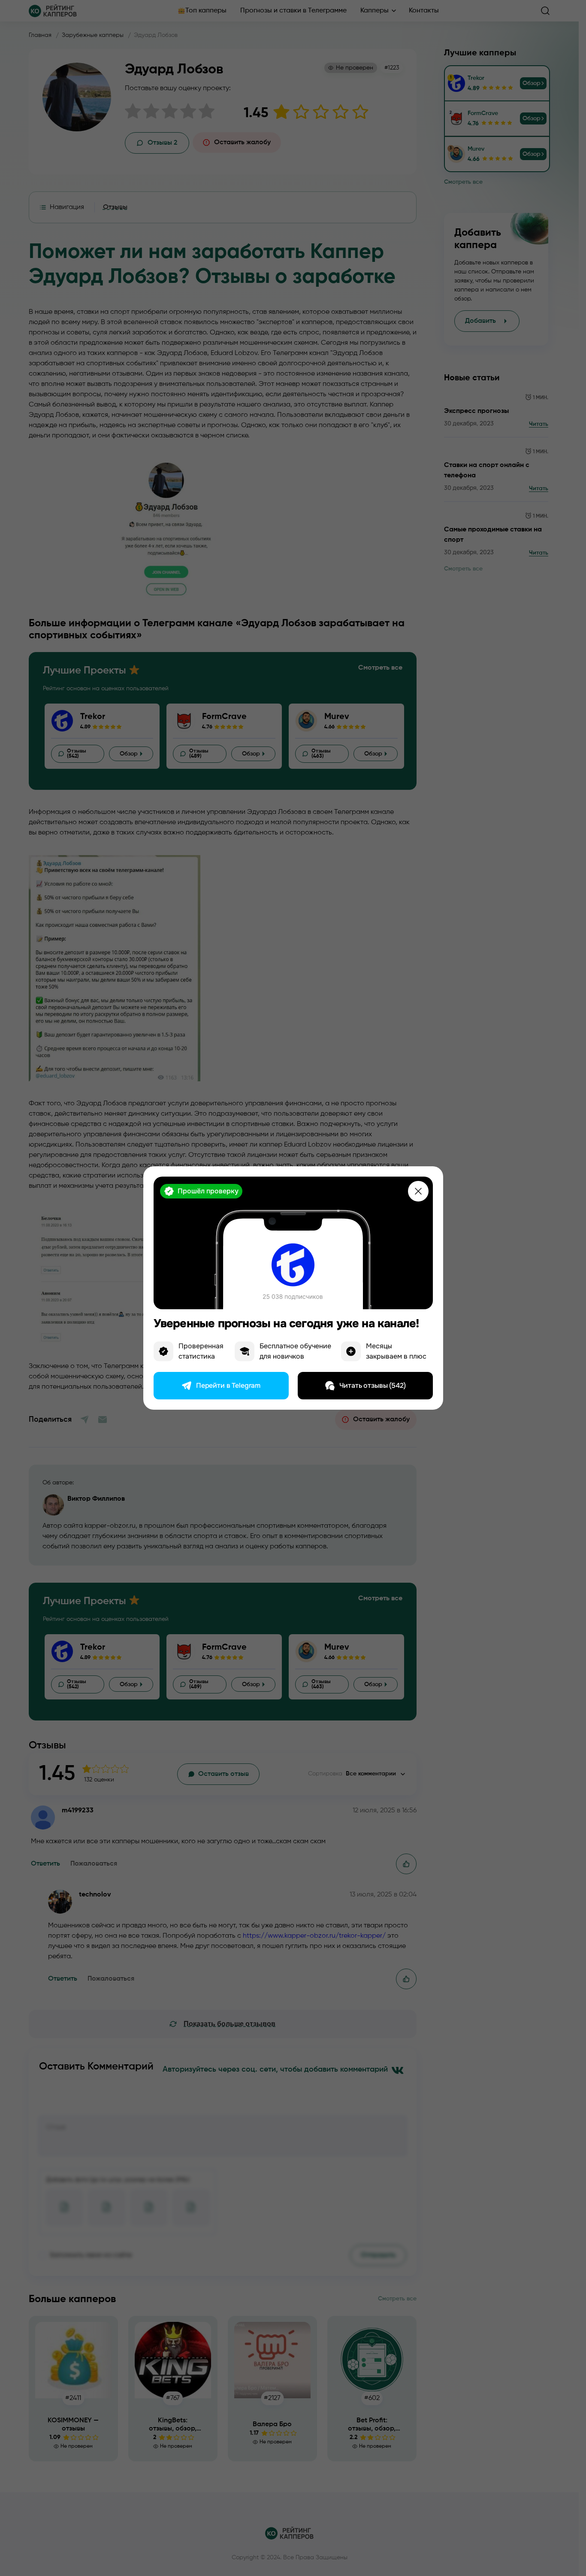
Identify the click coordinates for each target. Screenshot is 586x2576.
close (418, 1191)
